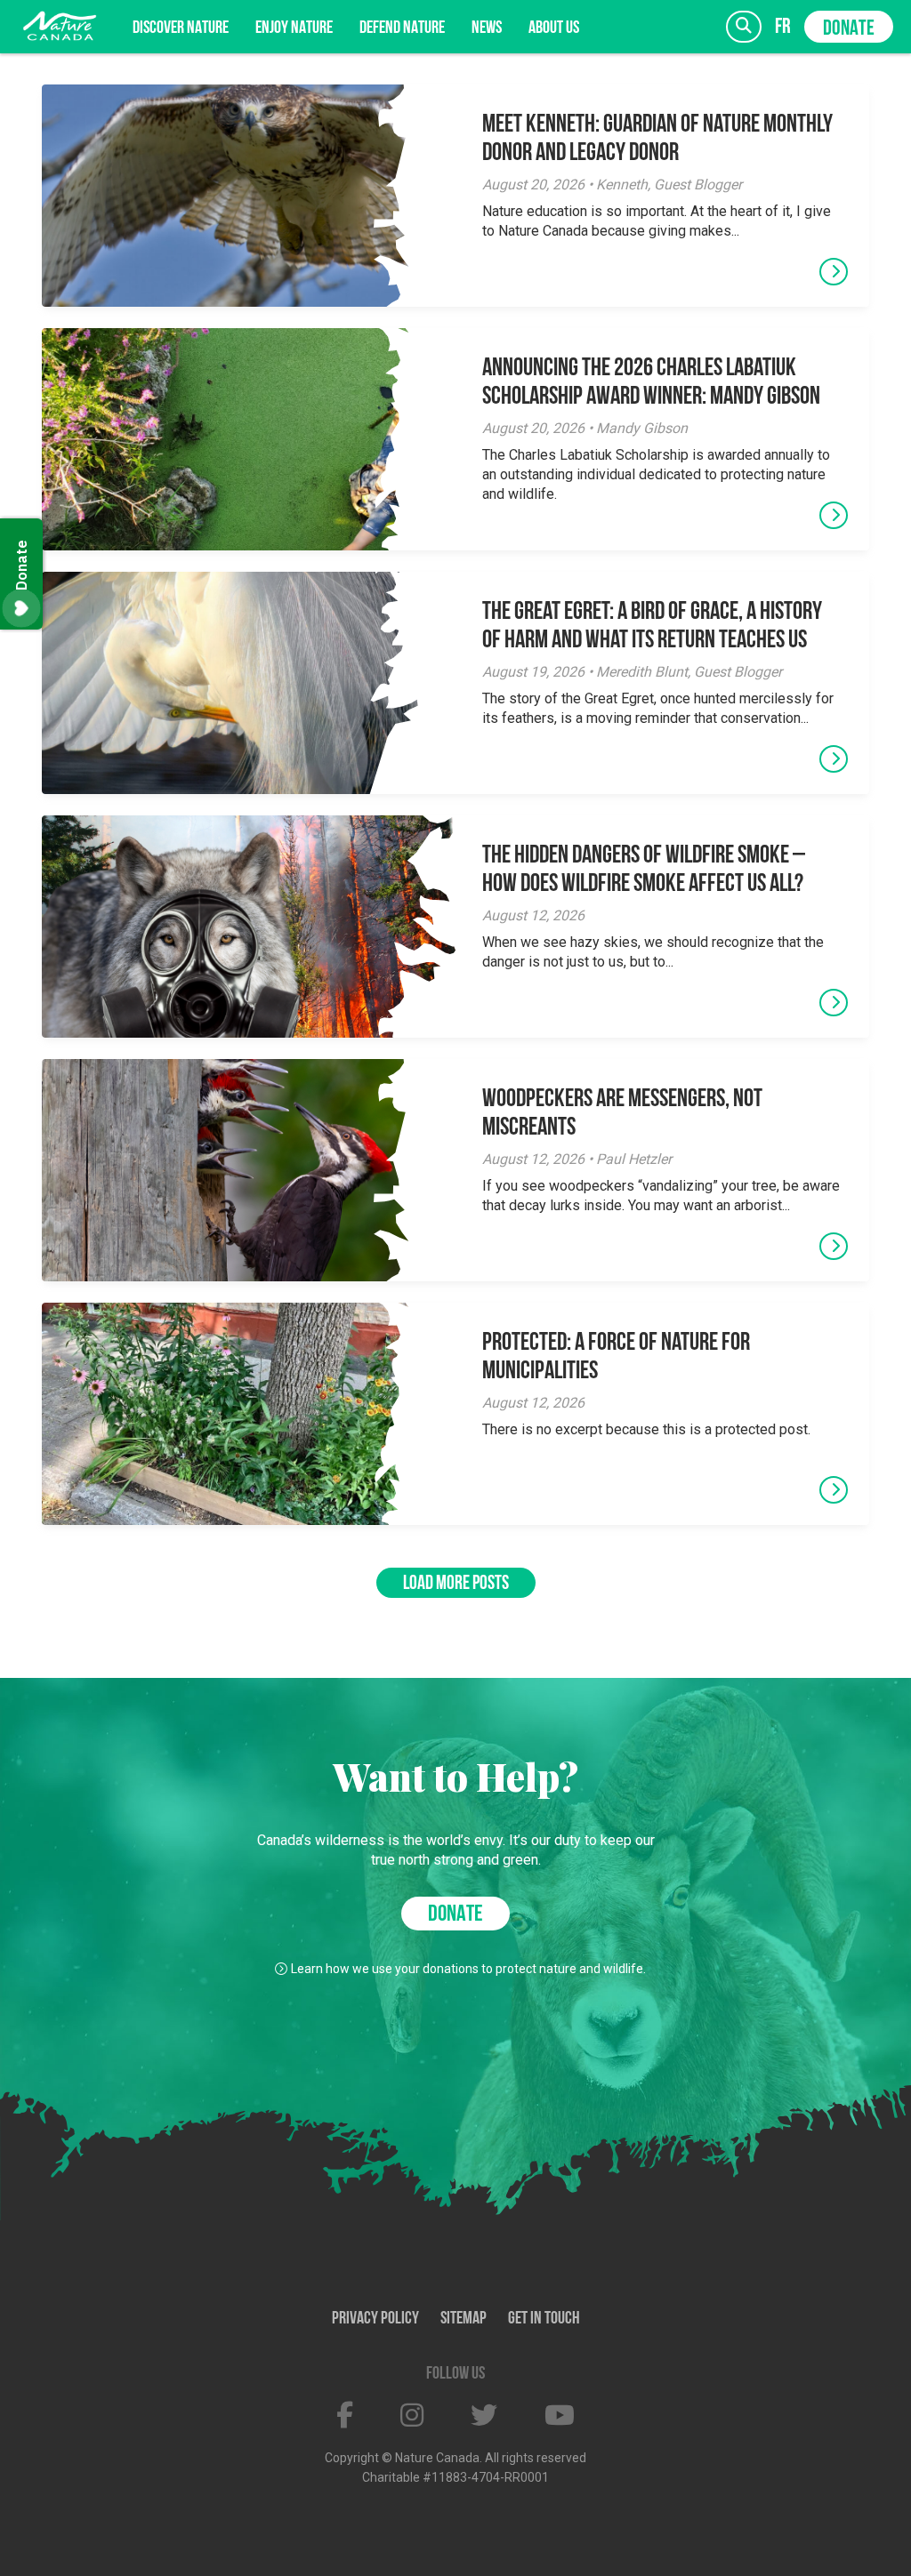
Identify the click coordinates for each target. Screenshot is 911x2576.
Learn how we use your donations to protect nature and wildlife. (468, 1969)
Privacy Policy (375, 2319)
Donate (849, 29)
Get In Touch (544, 2319)
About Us (554, 28)
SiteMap (464, 2319)
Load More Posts (456, 1584)
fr (783, 27)
